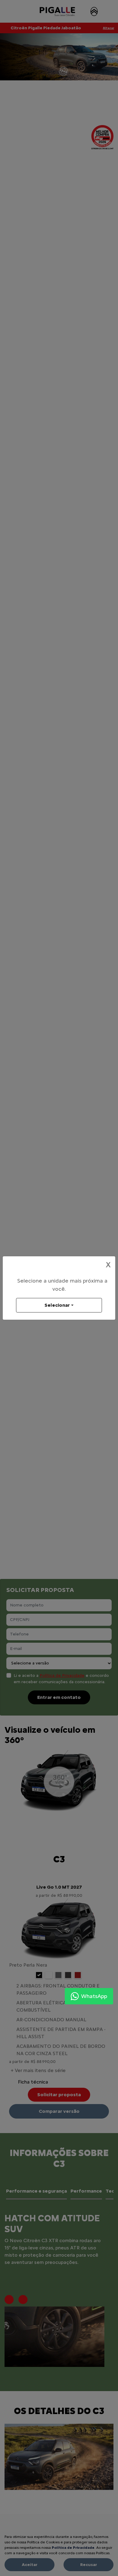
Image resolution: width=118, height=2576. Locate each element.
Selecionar (57, 1305)
